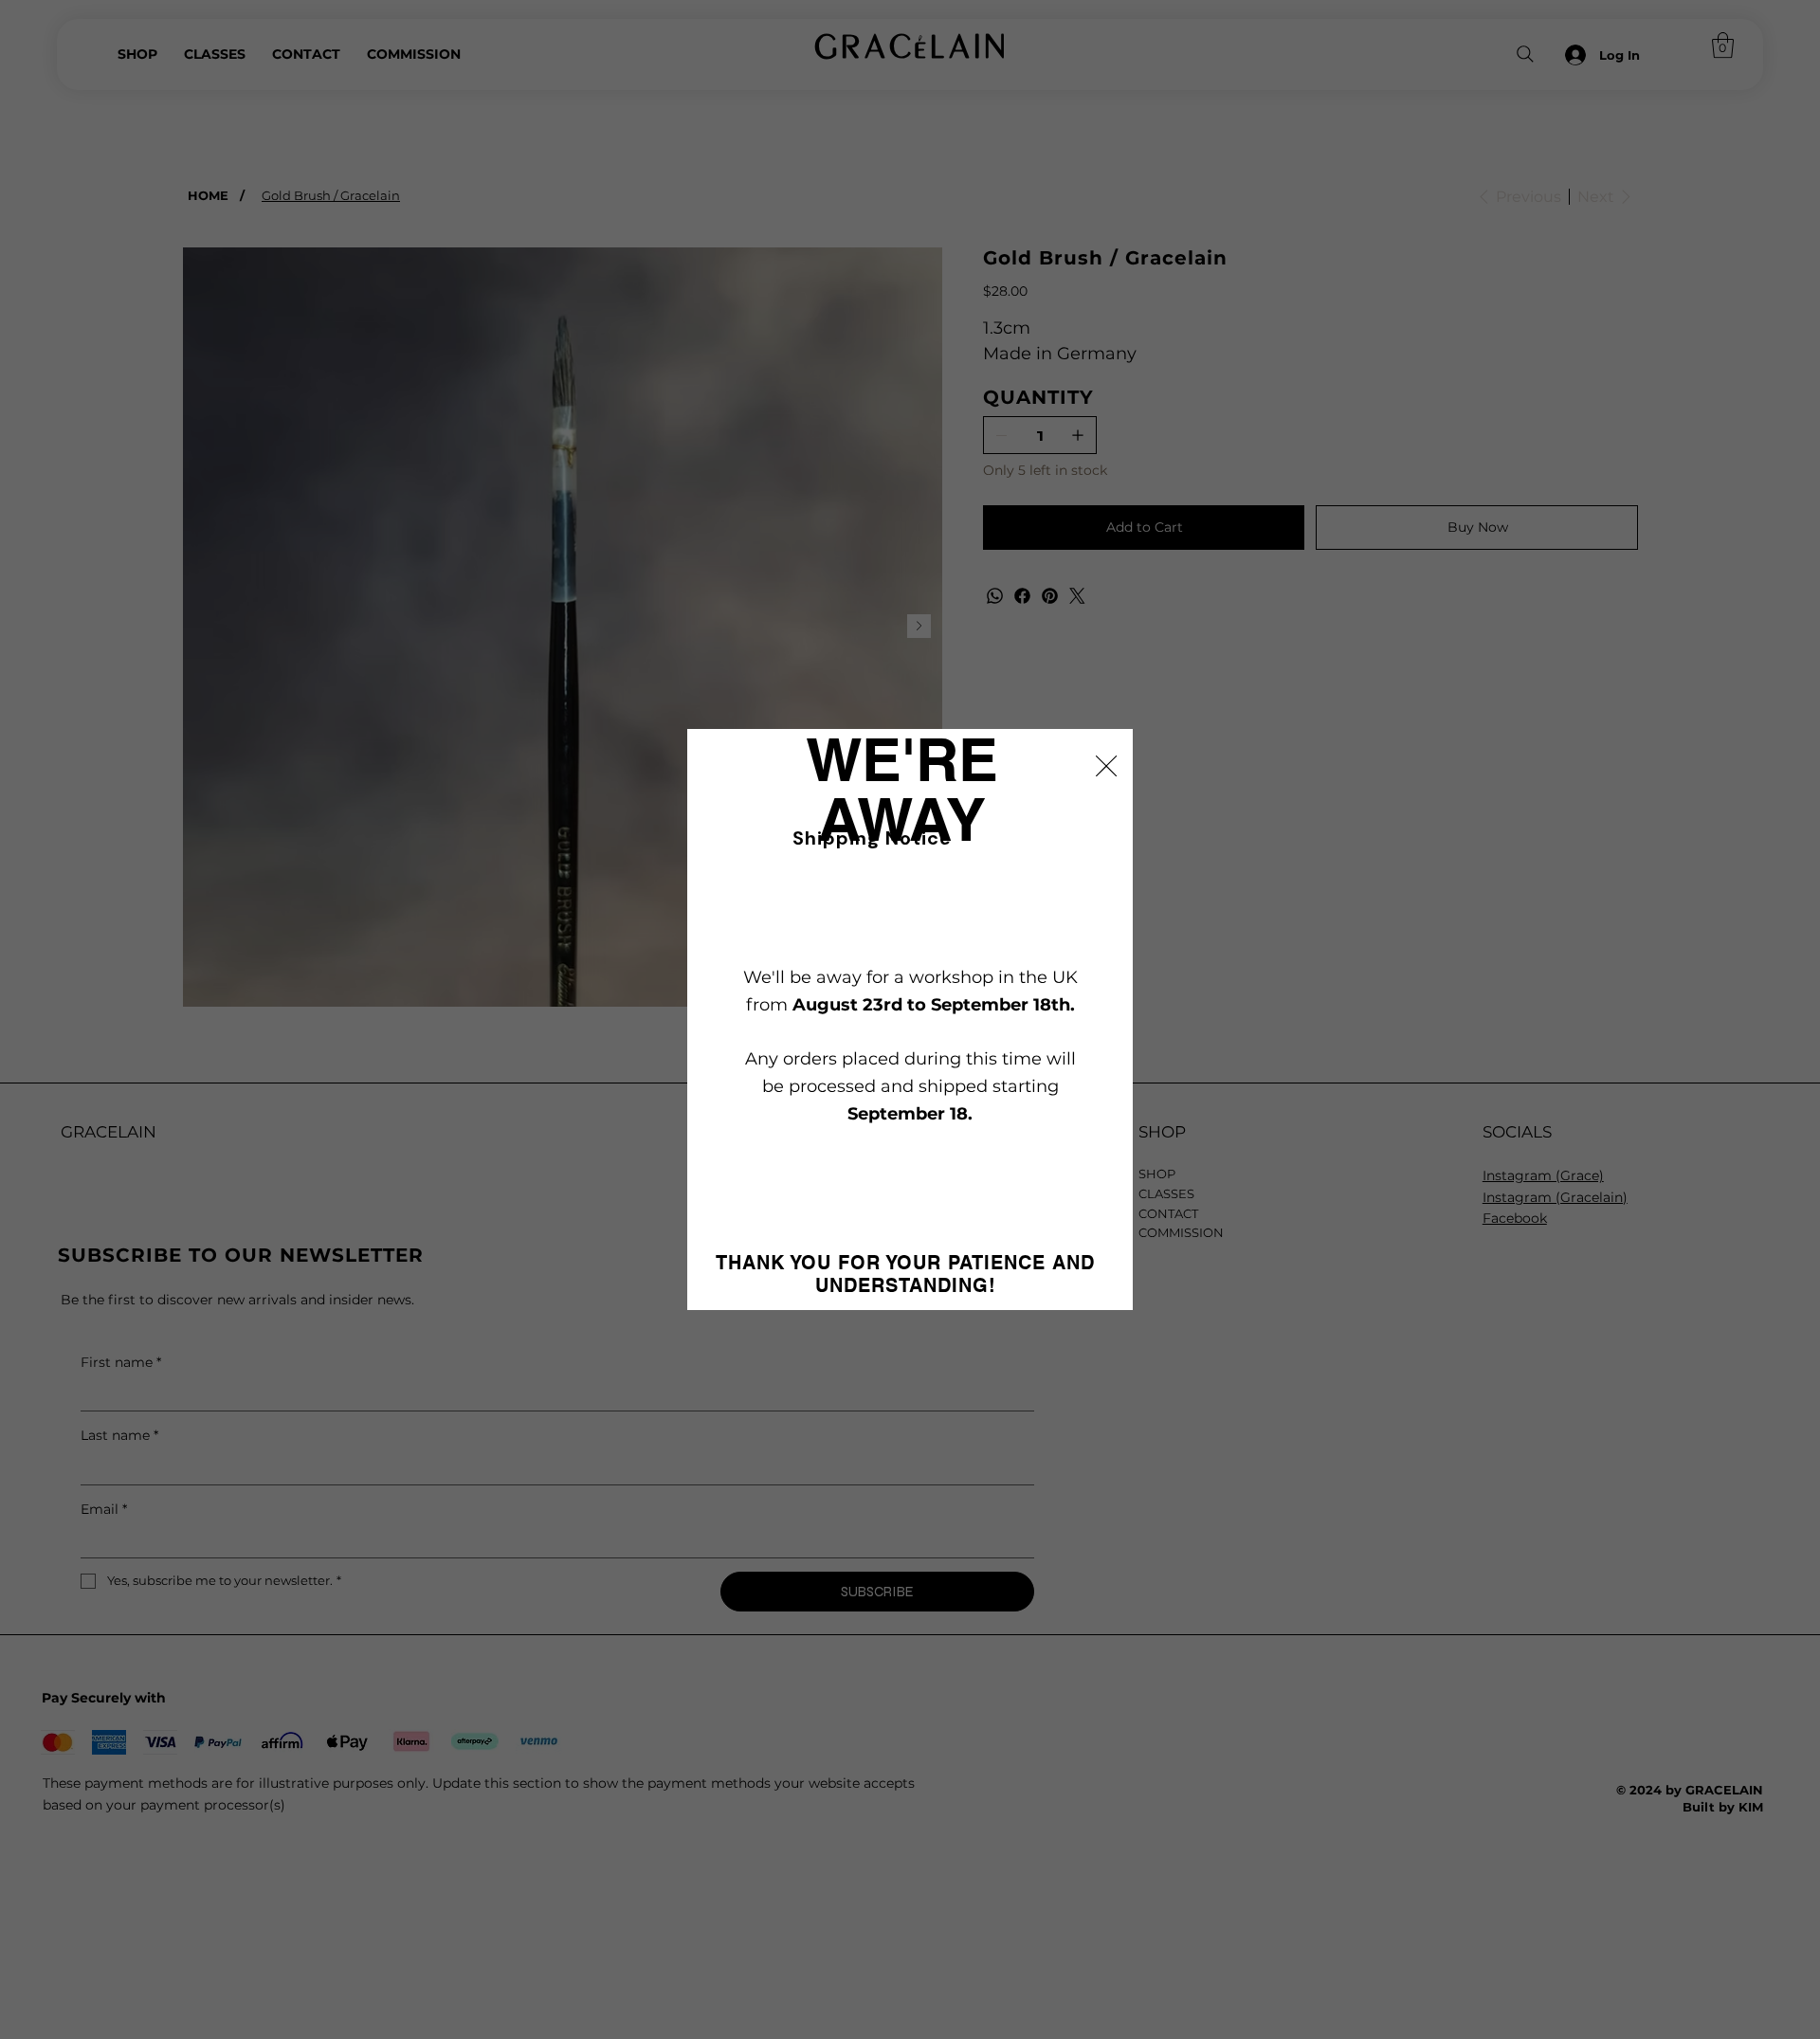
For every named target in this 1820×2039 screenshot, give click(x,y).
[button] (1106, 767)
